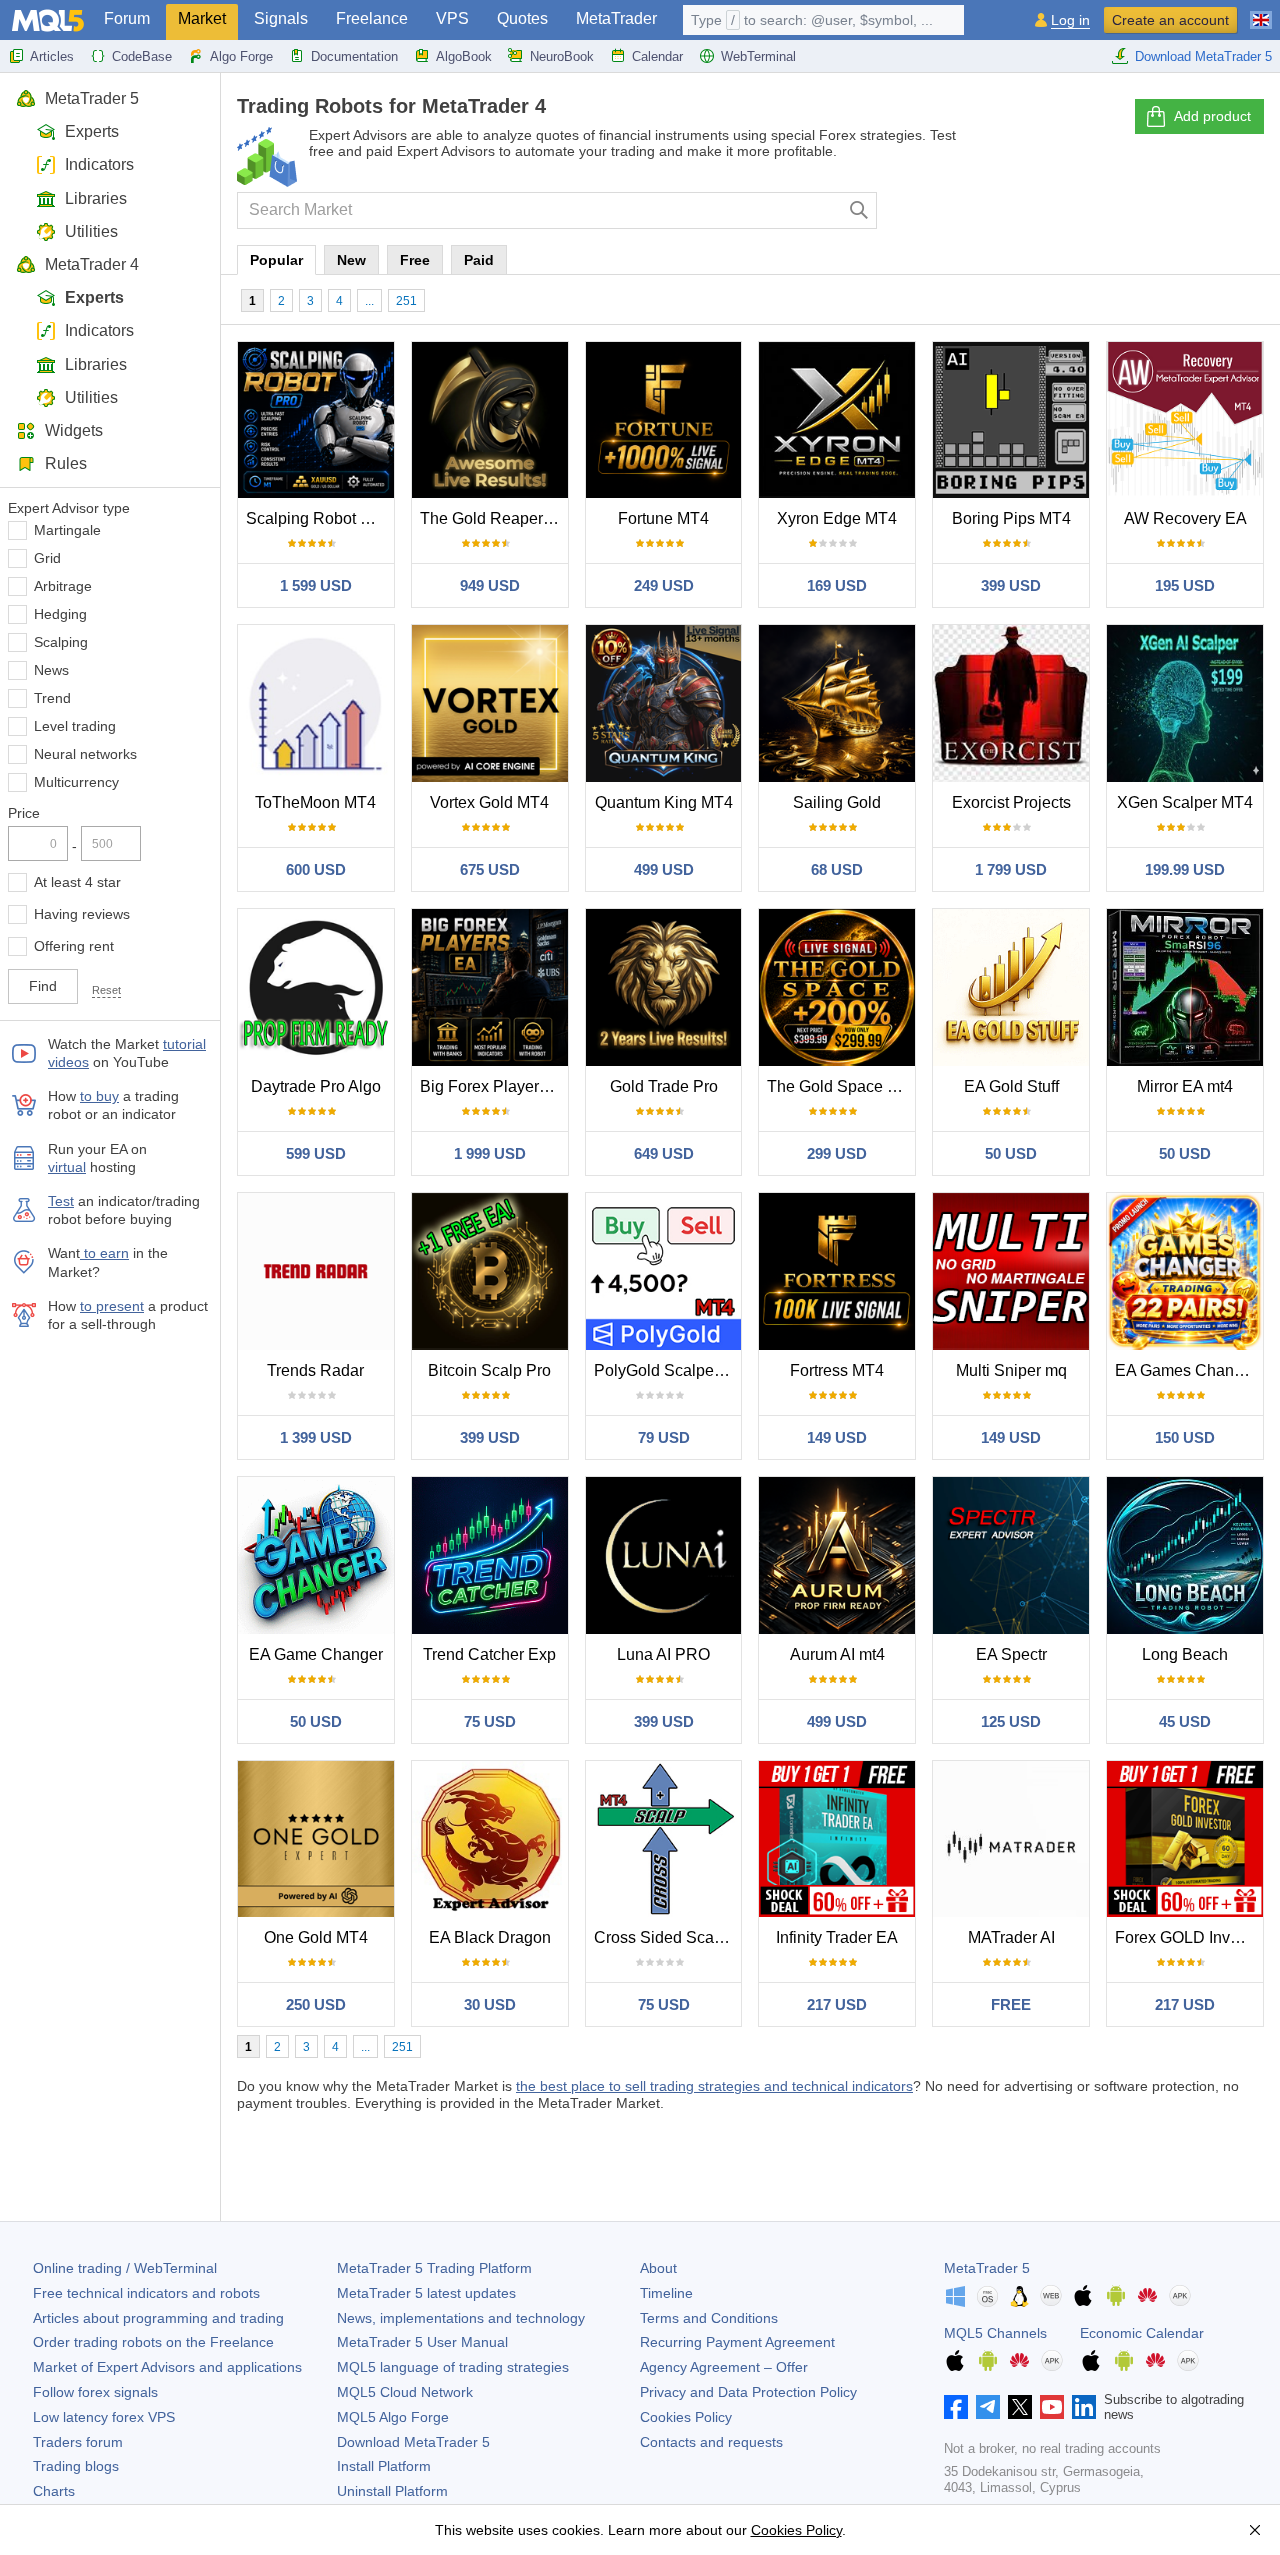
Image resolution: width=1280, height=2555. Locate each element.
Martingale (67, 530)
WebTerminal (758, 56)
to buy (99, 1096)
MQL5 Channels (995, 2333)
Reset (106, 990)
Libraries (96, 198)
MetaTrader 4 (92, 264)
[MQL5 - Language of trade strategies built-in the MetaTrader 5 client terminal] (48, 20)
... (369, 301)
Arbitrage (63, 586)
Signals (281, 18)
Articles (52, 56)
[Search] (859, 210)
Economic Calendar (1142, 2333)
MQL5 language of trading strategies (453, 2367)
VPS (452, 18)
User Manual (422, 2342)
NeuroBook (562, 56)
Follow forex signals (95, 2392)
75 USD (490, 1721)
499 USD (664, 869)
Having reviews (82, 914)
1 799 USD (1011, 869)
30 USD (490, 2004)
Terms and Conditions (709, 2318)
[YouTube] (1052, 2407)
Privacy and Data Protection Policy (748, 2392)
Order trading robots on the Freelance (153, 2342)
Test (61, 1201)
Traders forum (78, 2442)
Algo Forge (241, 56)
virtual (67, 1167)
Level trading (75, 726)
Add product (1212, 116)
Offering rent (74, 946)
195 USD (1185, 585)
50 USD (1011, 1153)
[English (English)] (1261, 12)
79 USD (664, 1437)
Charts (54, 2491)
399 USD (1011, 585)
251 (406, 301)
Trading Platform (434, 2268)
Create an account (1170, 20)
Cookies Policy (686, 2417)
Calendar (657, 56)
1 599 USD (316, 585)
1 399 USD (316, 1437)
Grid (47, 558)
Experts (92, 131)
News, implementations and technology (461, 2318)
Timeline (666, 2293)
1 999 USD (490, 1153)
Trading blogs (76, 2466)
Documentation (354, 56)
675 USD (490, 869)
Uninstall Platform (392, 2491)
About (658, 2268)
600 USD (316, 869)
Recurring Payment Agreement (737, 2342)
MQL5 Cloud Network (405, 2392)
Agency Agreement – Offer (724, 2367)
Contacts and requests (711, 2442)
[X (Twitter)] (1020, 2407)
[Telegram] (988, 2407)
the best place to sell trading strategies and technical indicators (714, 2086)
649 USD (664, 1153)
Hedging (60, 614)
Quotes (522, 18)
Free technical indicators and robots (146, 2293)
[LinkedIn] (1084, 2407)
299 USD (837, 1153)
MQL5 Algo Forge (393, 2417)
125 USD (1011, 1721)
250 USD (316, 2004)
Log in (1070, 20)
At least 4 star (77, 882)
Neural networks (85, 754)
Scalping (61, 642)
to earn (104, 1253)
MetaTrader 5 (92, 98)
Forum (127, 18)
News (51, 670)
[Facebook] (956, 2407)
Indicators (99, 164)
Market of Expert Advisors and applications (167, 2367)
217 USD (837, 2004)
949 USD (490, 585)
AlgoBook (464, 56)
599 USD (316, 1153)
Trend (52, 698)
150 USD (1185, 1437)
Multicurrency (76, 782)
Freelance (372, 18)
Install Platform (384, 2466)
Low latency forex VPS (104, 2417)
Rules (66, 463)
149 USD (837, 1437)
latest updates (426, 2293)
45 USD (1185, 1721)
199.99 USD (1185, 869)
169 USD (837, 585)
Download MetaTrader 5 (1203, 56)
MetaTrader (616, 18)
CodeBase (142, 56)
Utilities (91, 231)
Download (413, 2442)
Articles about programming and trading (158, 2318)
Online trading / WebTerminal (125, 2268)
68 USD (837, 869)
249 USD (664, 585)
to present (112, 1306)
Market (202, 18)
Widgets (74, 430)
